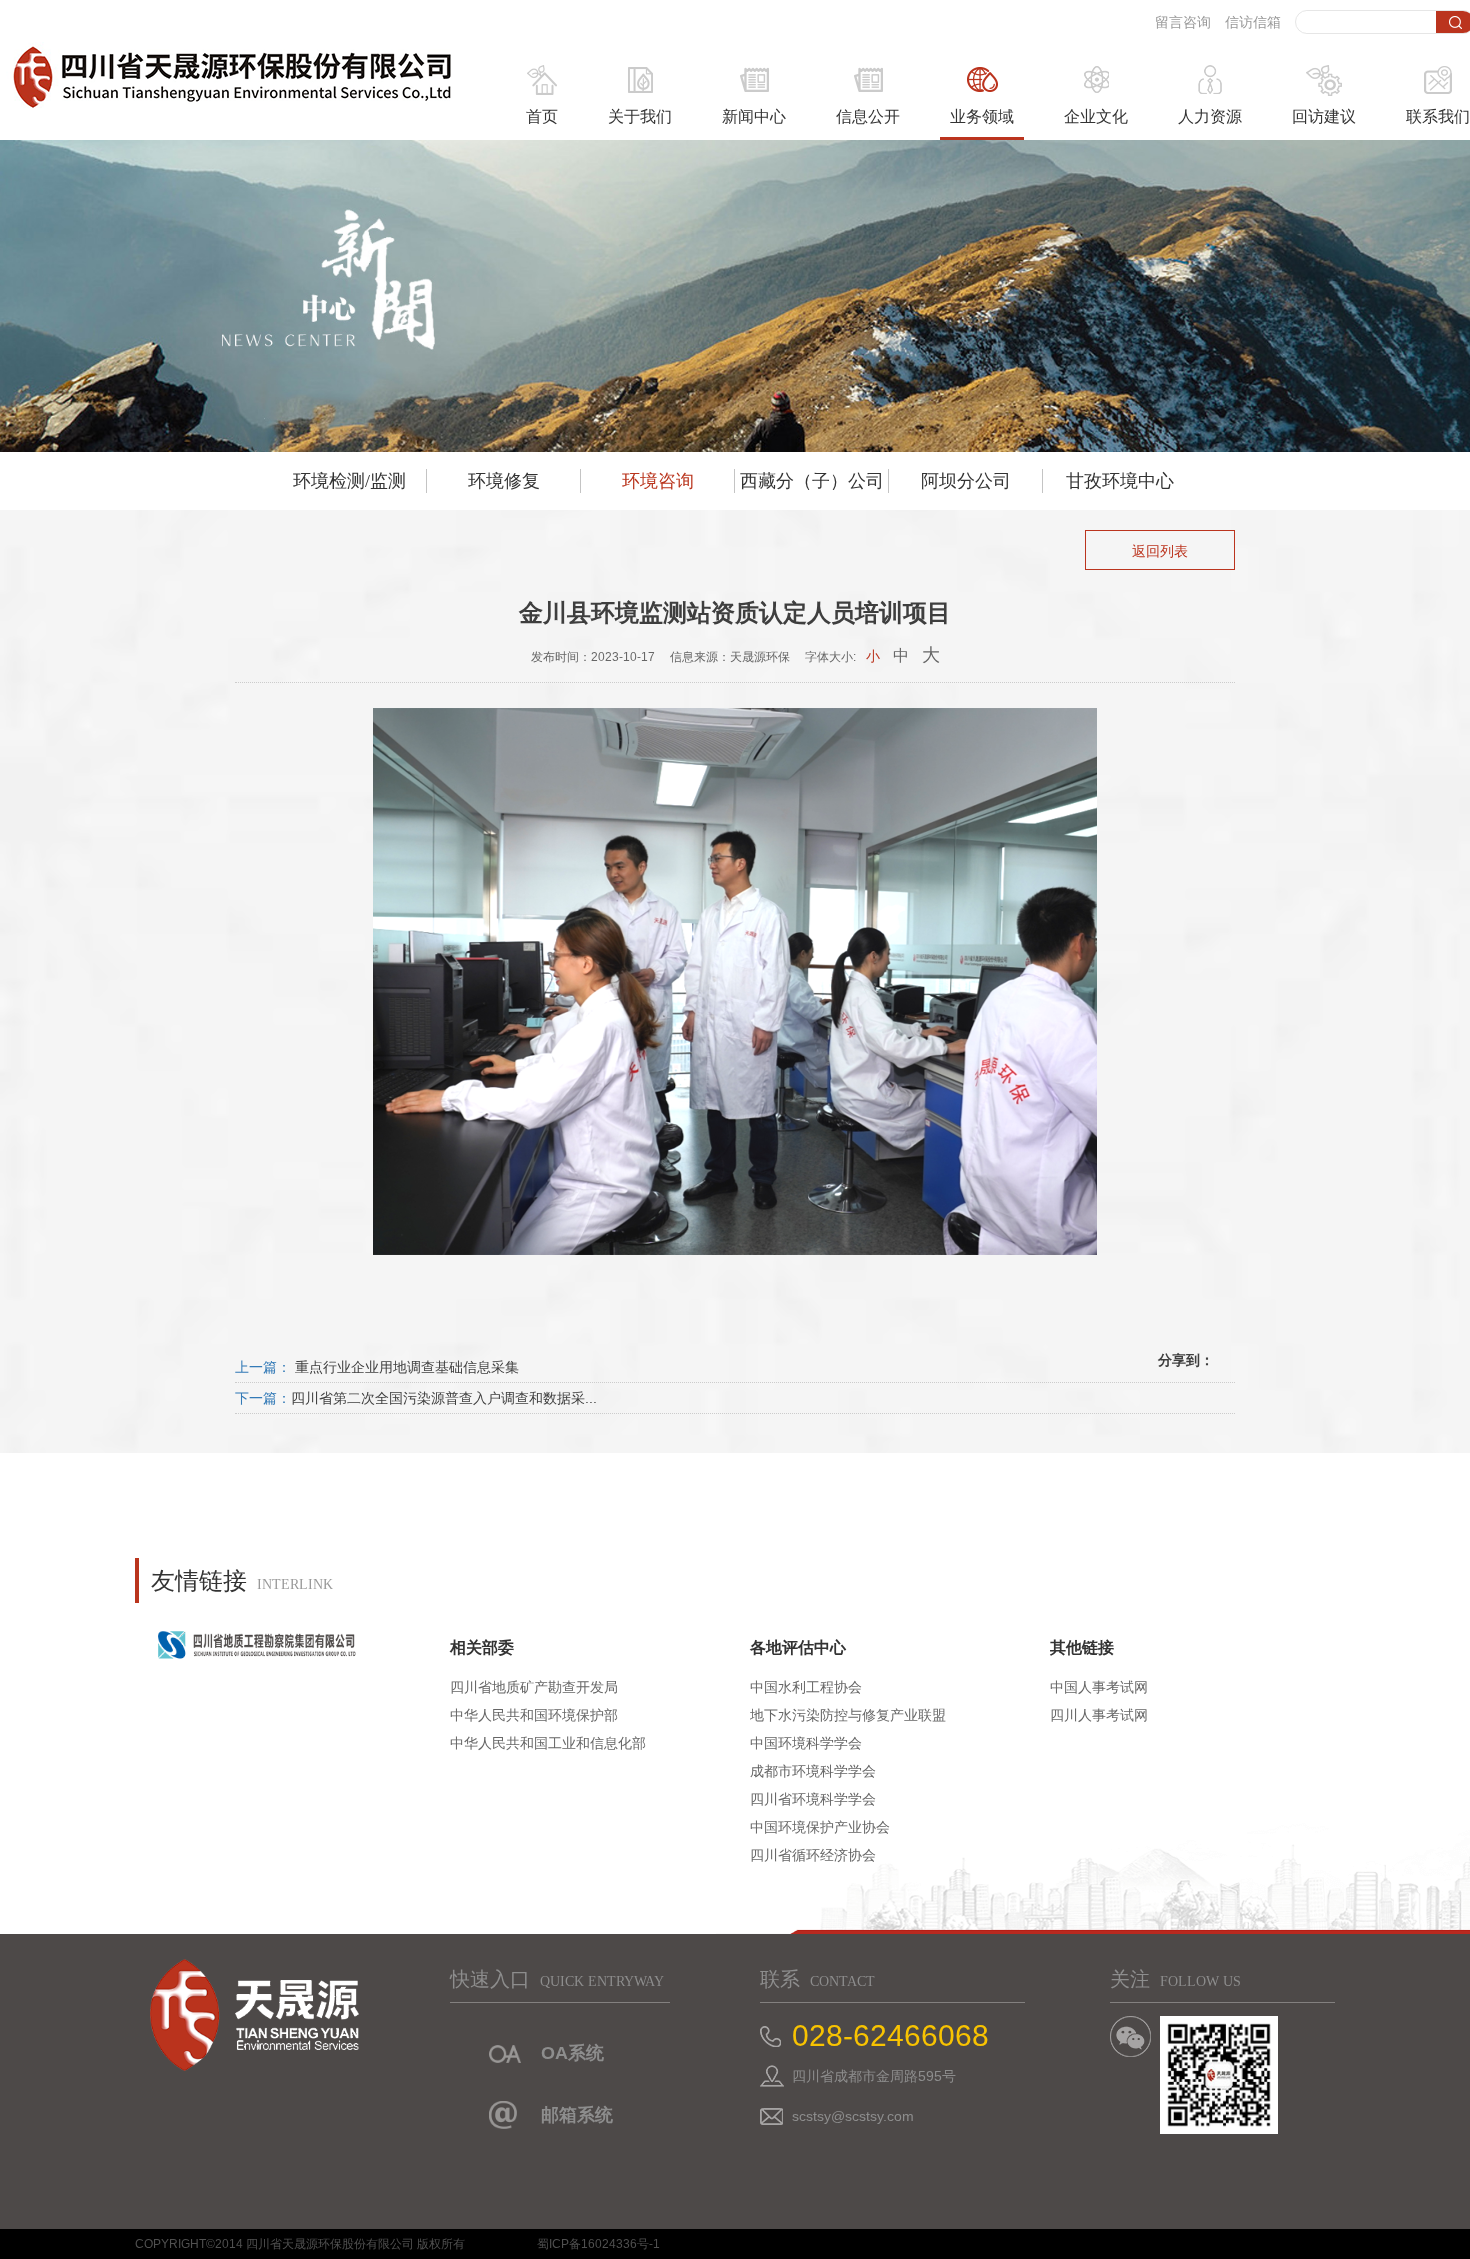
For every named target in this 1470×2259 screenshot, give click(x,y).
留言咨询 (1183, 22)
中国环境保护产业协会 (820, 1827)
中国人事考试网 (1099, 1687)
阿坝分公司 (966, 481)
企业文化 (1096, 116)
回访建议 (1324, 116)
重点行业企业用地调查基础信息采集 (405, 1367)
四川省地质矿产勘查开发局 (534, 1687)
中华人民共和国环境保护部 (534, 1715)
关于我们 (640, 116)
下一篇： (263, 1398)
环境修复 (504, 481)
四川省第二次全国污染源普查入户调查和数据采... (444, 1398)
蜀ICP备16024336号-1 (598, 2244)
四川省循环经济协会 (813, 1855)
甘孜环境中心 (1120, 481)
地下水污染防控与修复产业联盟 (848, 1715)
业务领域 (982, 116)
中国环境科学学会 (806, 1743)
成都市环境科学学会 (813, 1771)
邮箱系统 (577, 2115)
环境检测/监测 (349, 481)
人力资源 (1210, 116)
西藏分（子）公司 (812, 481)
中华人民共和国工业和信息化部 (548, 1743)
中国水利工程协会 (806, 1687)
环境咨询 (658, 481)
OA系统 (572, 2053)
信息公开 (868, 116)
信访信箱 (1253, 22)
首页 (542, 116)
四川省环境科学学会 (813, 1799)
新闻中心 (754, 116)
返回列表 (1160, 551)
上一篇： (263, 1367)
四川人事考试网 (1099, 1715)
